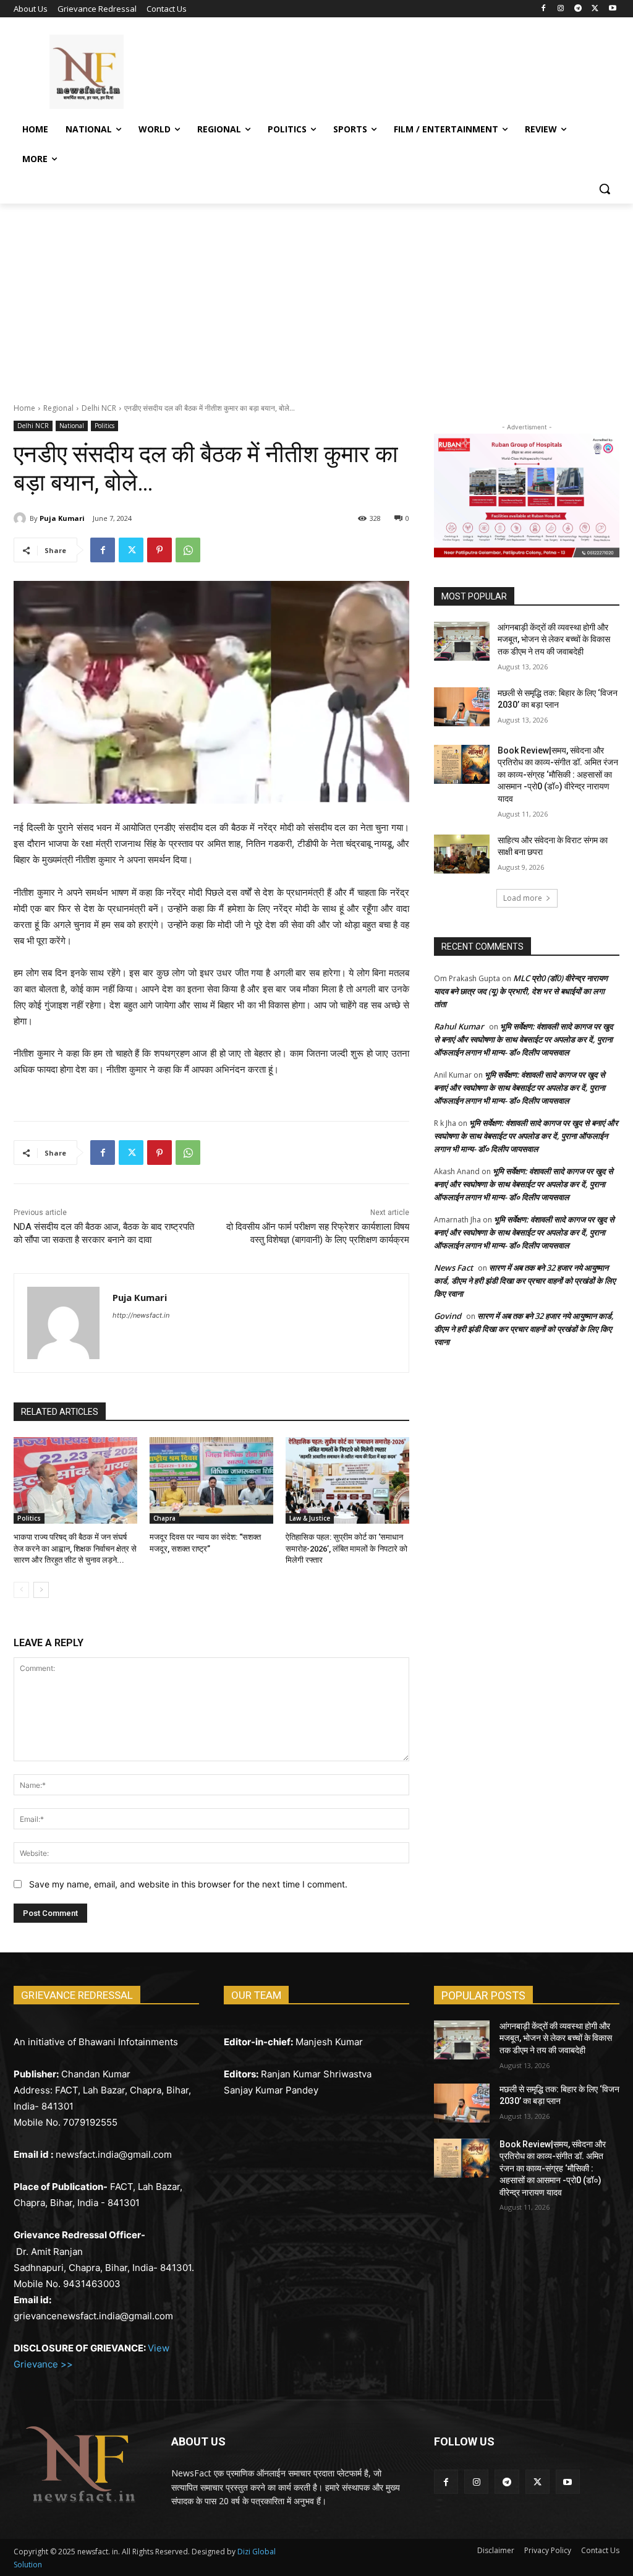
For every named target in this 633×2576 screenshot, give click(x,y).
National (72, 426)
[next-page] (41, 1590)
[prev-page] (21, 1590)
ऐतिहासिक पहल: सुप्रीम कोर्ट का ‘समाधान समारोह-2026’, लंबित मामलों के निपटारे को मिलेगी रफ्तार (346, 1548)
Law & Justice (310, 1518)
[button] (605, 189)
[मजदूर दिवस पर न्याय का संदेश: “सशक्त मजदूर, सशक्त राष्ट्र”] (211, 1480)
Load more (523, 898)
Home (24, 408)
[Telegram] (578, 9)
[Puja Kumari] (22, 518)
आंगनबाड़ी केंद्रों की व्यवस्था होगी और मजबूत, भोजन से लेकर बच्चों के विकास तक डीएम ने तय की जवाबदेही (554, 639)
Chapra (164, 1518)
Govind (448, 1316)
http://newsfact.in (141, 1315)
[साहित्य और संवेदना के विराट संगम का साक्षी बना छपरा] (462, 854)
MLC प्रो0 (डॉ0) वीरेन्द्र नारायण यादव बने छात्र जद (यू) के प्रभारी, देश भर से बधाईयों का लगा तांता (521, 991)
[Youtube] (612, 9)
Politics (104, 426)
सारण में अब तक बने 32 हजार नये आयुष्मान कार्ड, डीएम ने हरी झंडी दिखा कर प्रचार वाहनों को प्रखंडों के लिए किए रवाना (525, 1281)
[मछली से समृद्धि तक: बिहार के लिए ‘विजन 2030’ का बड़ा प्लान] (462, 707)
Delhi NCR (99, 408)
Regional (58, 408)
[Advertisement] (316, 296)
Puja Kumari (62, 518)
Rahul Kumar (459, 1026)
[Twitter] (595, 9)
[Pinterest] (159, 550)
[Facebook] (544, 9)
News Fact (453, 1268)
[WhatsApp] (188, 550)
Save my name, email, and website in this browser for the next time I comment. (188, 1884)
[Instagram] (561, 9)
